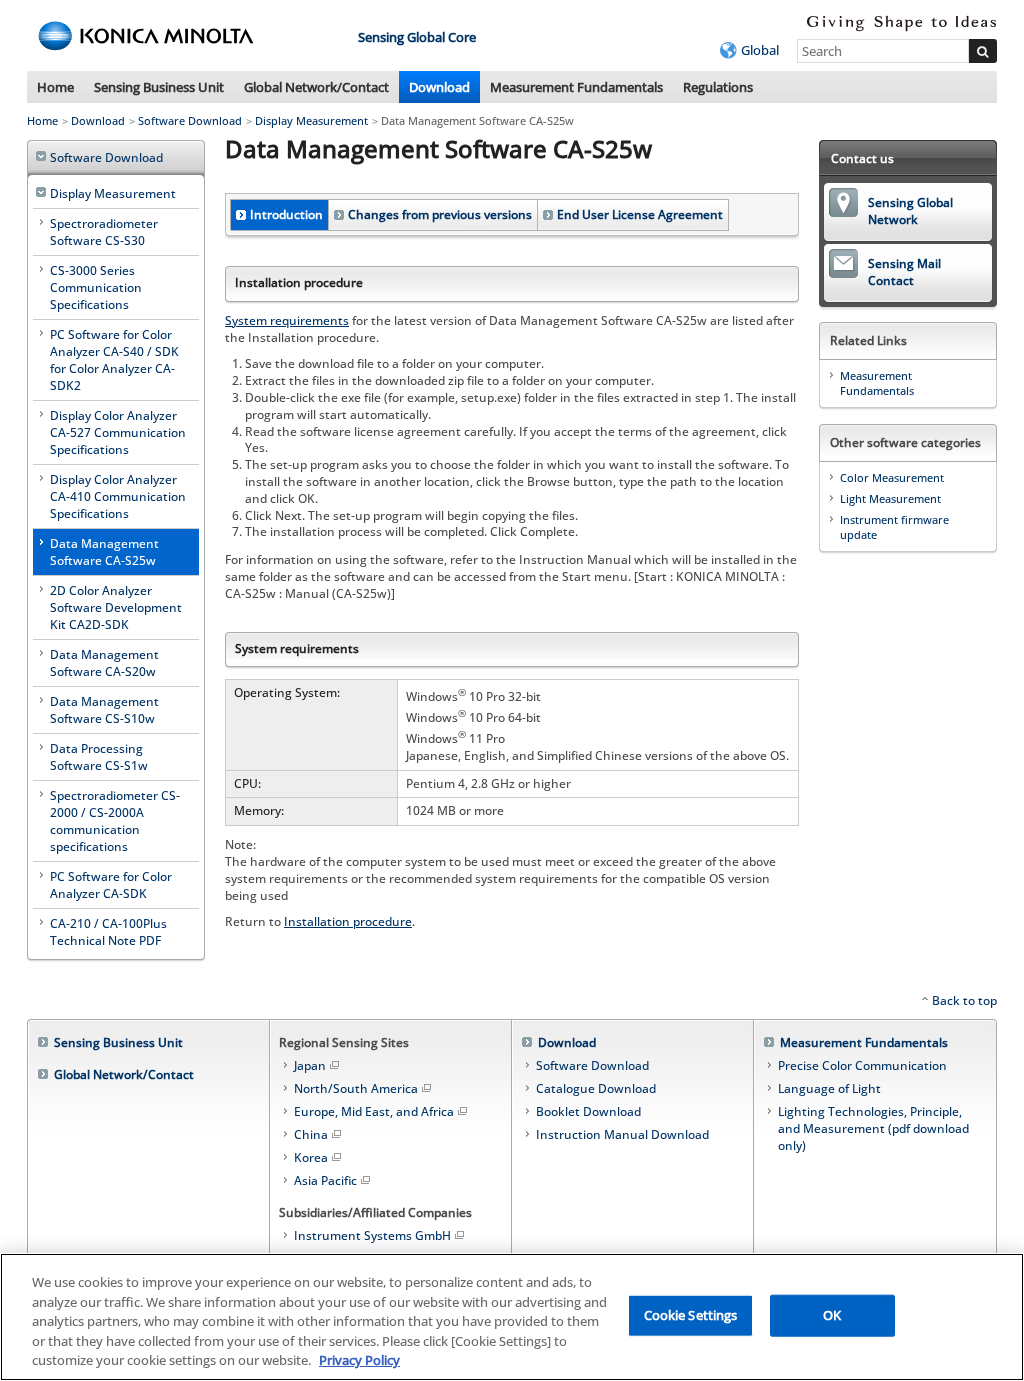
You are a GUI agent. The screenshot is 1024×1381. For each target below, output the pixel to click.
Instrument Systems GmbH (372, 1235)
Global (760, 50)
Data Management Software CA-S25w (104, 552)
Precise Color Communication (862, 1065)
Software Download (190, 120)
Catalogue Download (596, 1088)
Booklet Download (588, 1111)
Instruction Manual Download (622, 1134)
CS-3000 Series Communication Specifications (96, 287)
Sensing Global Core (417, 37)
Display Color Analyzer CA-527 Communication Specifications (118, 432)
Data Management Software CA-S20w (104, 663)
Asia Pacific (325, 1180)
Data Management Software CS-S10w (104, 710)
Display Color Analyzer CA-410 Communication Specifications (118, 496)
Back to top (964, 1000)
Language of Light (829, 1088)
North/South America (356, 1088)
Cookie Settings (691, 1315)
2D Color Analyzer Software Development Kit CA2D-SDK (116, 607)
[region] (512, 1317)
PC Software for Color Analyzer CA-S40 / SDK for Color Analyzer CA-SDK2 (114, 360)
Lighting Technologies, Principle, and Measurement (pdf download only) (873, 1128)
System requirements (287, 320)
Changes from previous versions (440, 214)
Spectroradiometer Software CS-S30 (104, 232)
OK (832, 1315)
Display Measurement (311, 120)
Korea (311, 1157)
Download (439, 87)
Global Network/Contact (316, 87)
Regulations (718, 87)
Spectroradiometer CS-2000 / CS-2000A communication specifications (115, 821)
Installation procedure (348, 921)
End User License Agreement (640, 214)
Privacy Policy (359, 1360)
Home (55, 87)
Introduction (286, 214)
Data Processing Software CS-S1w (99, 757)
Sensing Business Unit (159, 87)
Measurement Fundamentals (576, 87)
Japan (310, 1065)
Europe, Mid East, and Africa (374, 1111)
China (311, 1134)
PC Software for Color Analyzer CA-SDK (111, 885)
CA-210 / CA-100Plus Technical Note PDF (108, 932)
